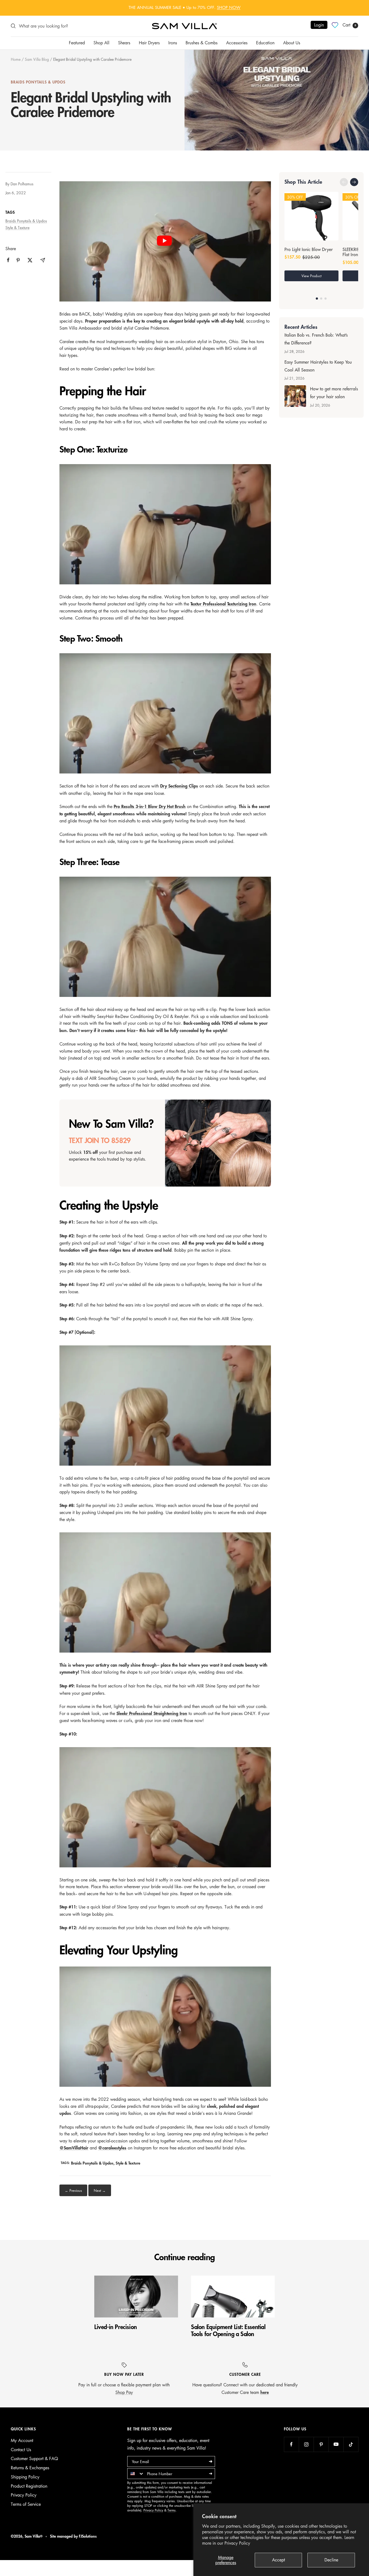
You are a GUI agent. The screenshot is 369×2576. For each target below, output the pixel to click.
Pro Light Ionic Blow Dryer (309, 250)
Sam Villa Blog (37, 59)
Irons (173, 43)
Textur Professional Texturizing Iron (223, 604)
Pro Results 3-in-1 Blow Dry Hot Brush (150, 807)
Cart (349, 25)
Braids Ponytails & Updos (38, 82)
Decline (331, 2560)
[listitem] (8, 260)
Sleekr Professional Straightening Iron (152, 1714)
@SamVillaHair (74, 2148)
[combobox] (136, 2474)
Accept (279, 2560)
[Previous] (344, 182)
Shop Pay (124, 2392)
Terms (172, 2510)
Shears (124, 43)
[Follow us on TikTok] (351, 2444)
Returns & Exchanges (30, 2468)
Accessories (237, 43)
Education (265, 43)
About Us (292, 43)
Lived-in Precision (116, 2327)
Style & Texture (17, 227)
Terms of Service (26, 2504)
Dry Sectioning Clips (179, 786)
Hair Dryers (149, 43)
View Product (311, 276)
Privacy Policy (237, 2543)
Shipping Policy (25, 2477)
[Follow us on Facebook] (291, 2444)
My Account (22, 2440)
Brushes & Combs (202, 43)
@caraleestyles (112, 2148)
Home (16, 59)
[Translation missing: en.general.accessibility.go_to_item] (317, 299)
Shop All (101, 43)
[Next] (354, 182)
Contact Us (21, 2450)
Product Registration (29, 2486)
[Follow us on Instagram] (306, 2444)
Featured (77, 43)
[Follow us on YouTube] (336, 2444)
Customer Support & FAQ (34, 2458)
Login (319, 25)
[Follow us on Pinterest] (321, 2444)
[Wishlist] (335, 25)
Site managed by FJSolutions (73, 2536)
